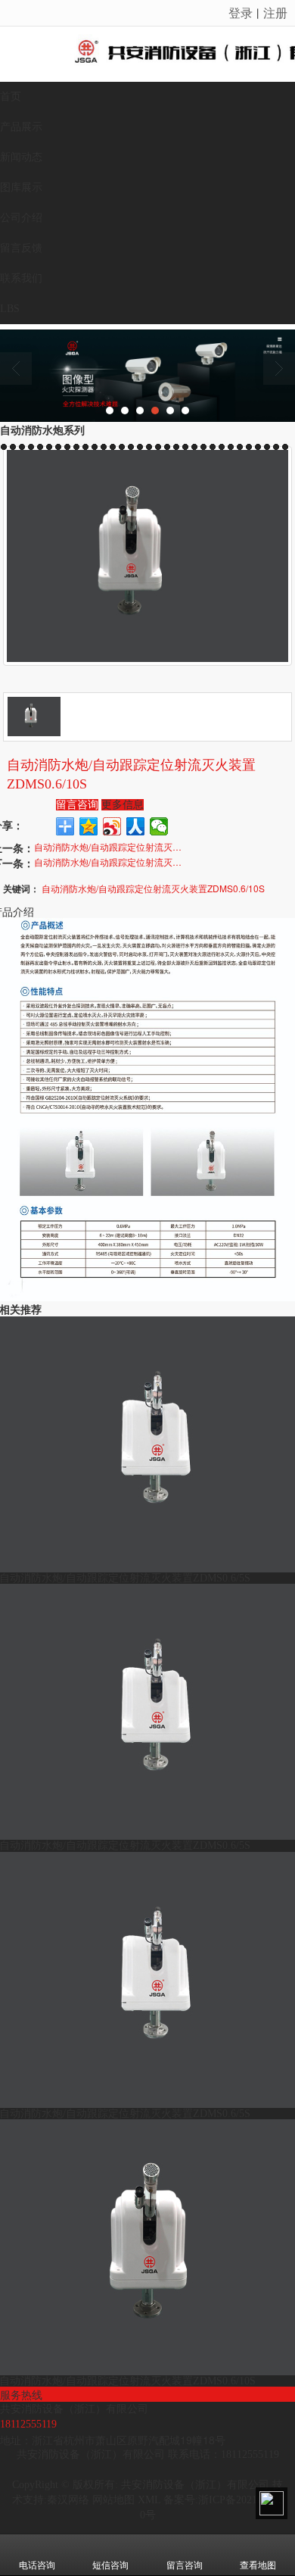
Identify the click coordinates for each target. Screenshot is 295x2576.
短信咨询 (110, 2565)
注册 (275, 12)
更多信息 (123, 805)
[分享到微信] (159, 826)
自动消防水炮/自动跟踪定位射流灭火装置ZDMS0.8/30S (110, 862)
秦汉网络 (68, 2500)
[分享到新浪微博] (112, 826)
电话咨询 (37, 2565)
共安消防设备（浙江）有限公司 (195, 2485)
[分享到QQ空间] (89, 826)
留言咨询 (77, 805)
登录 (241, 12)
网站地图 (113, 2500)
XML (149, 2500)
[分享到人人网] (136, 826)
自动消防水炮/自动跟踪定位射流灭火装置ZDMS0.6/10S (110, 846)
